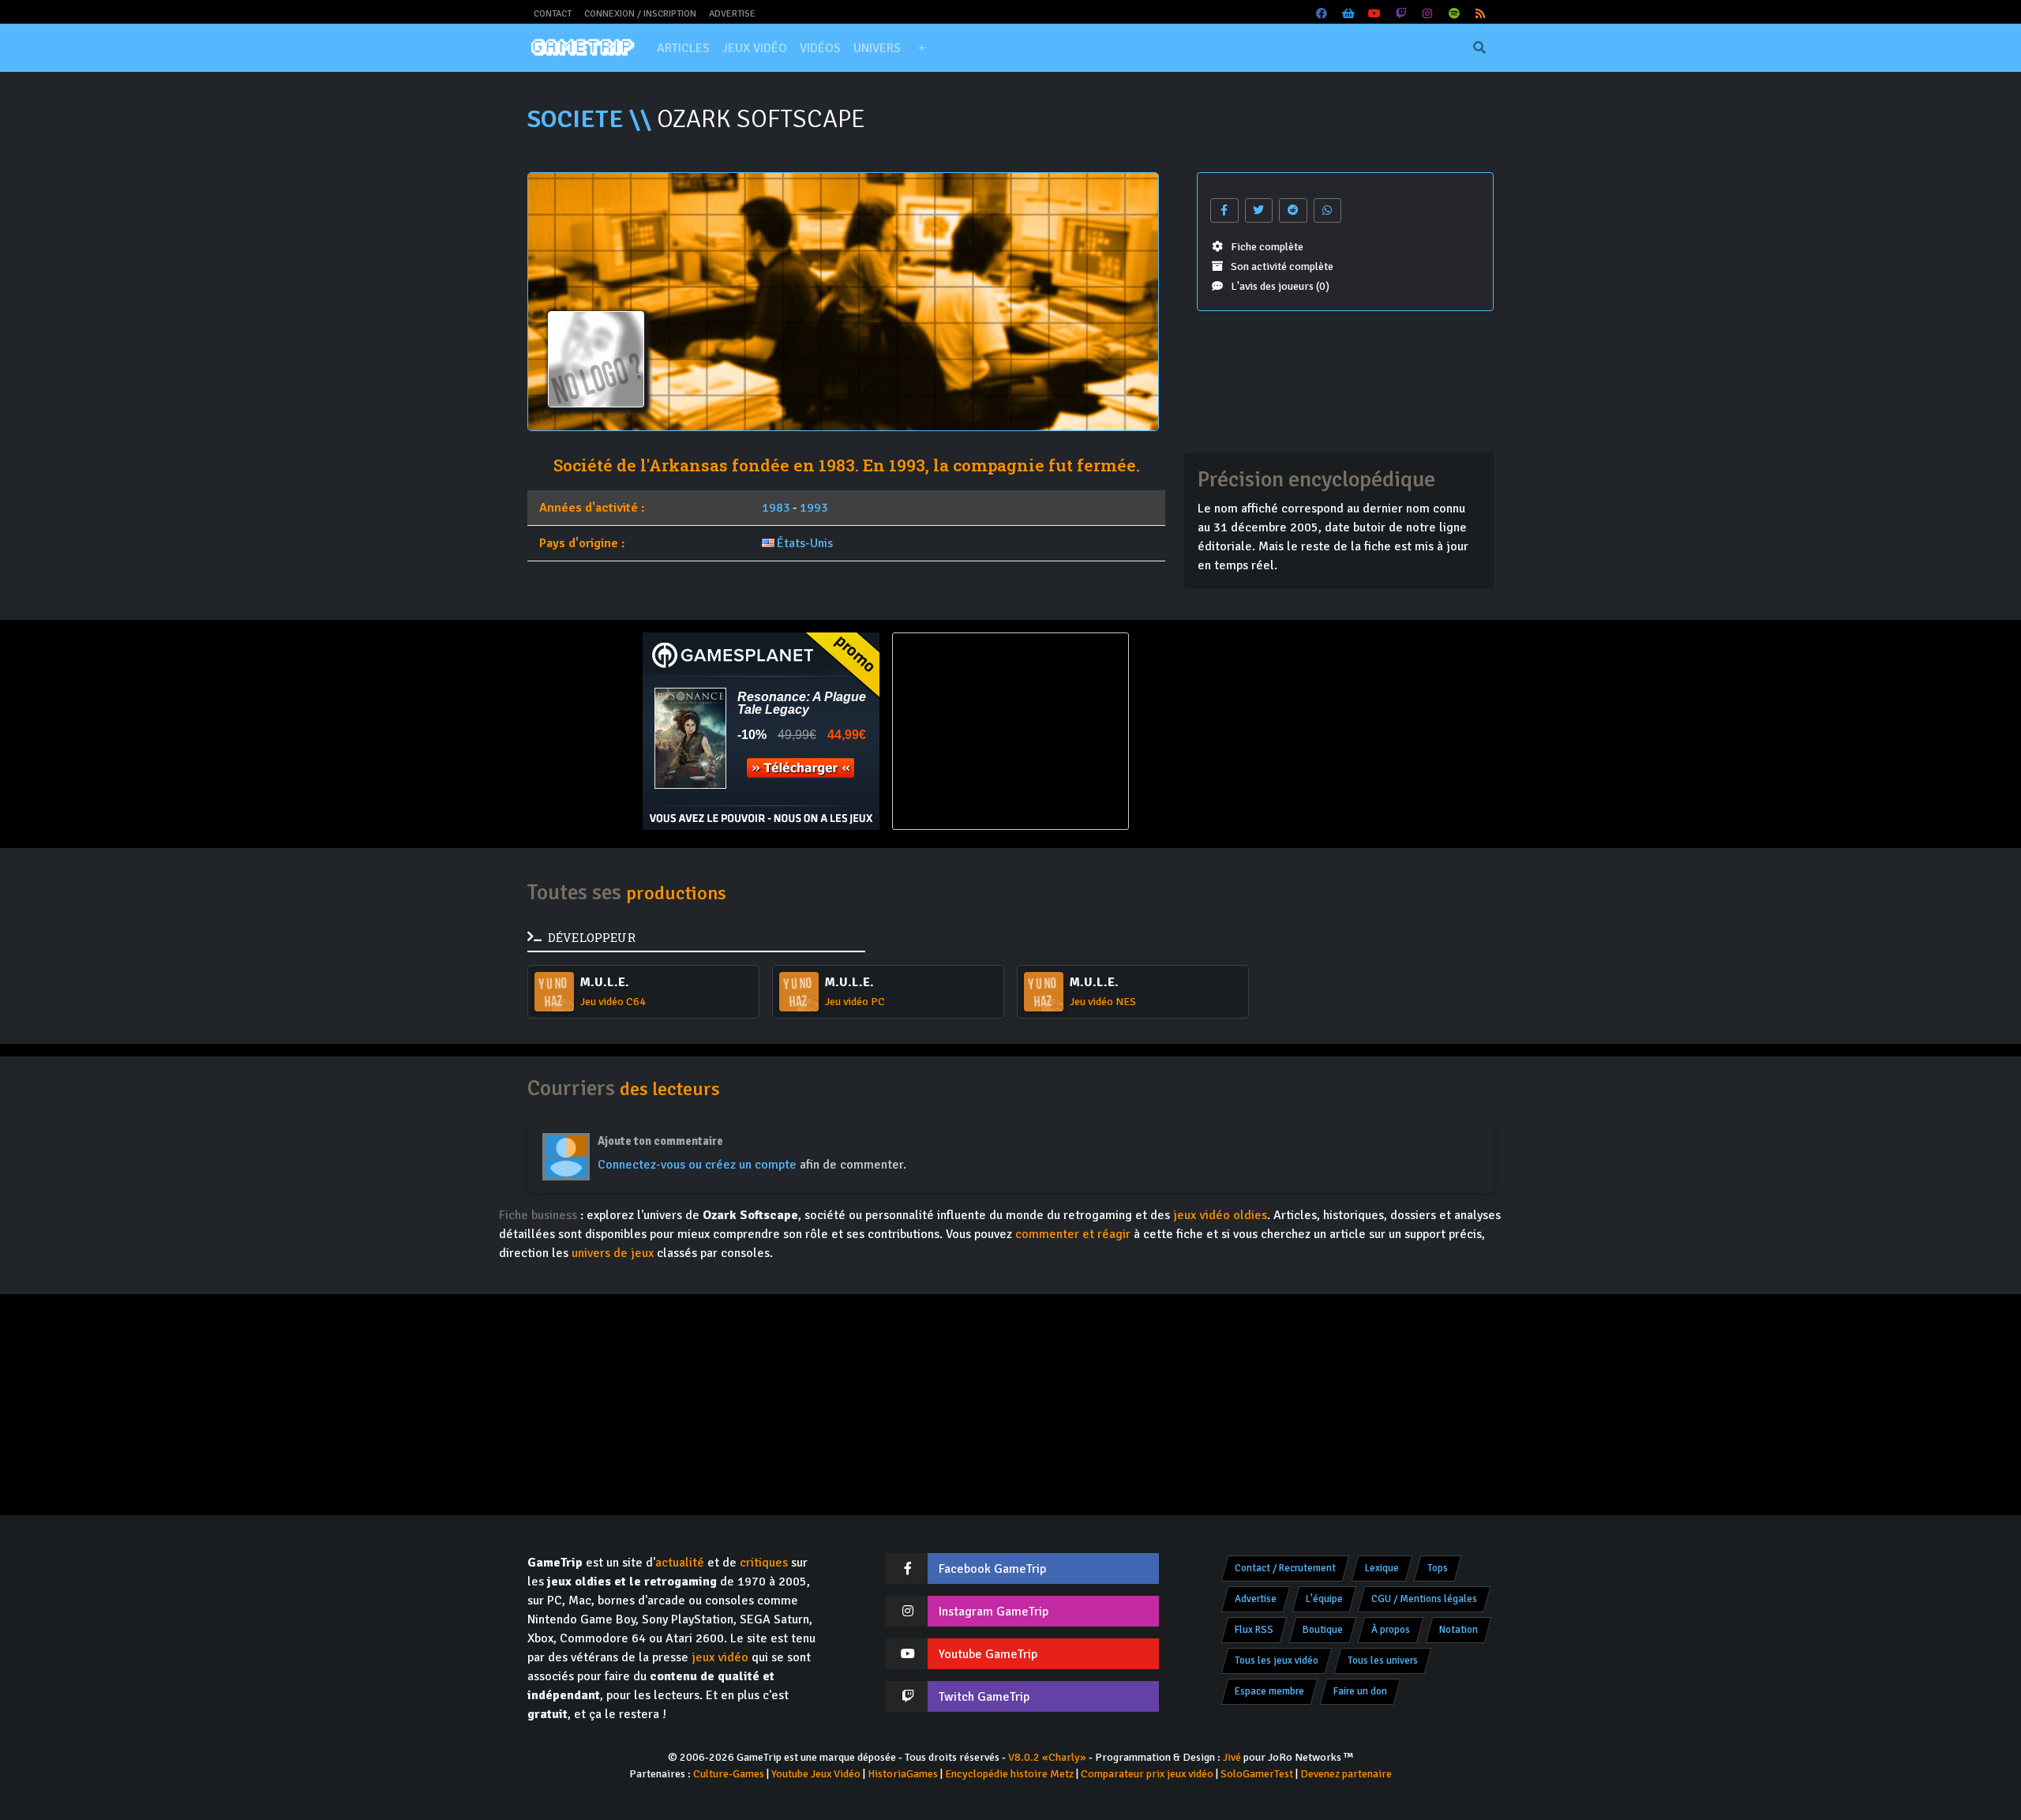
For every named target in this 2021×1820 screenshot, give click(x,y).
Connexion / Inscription (640, 14)
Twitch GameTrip (984, 1697)
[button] (921, 48)
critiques (764, 1563)
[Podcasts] (1454, 14)
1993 (814, 508)
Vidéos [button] (820, 48)
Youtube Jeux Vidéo (816, 1774)
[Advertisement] (1260, 731)
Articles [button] (683, 48)
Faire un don (1360, 1691)
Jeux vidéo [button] (755, 48)
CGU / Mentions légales (1424, 1599)
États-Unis (805, 543)
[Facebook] (1322, 14)
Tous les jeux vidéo (1277, 1661)
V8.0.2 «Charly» (1047, 1757)
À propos (1391, 1630)
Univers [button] (877, 48)
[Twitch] (1401, 14)
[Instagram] (1428, 14)
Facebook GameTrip (992, 1569)
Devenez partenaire (1346, 1774)
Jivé (1232, 1757)
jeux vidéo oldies (1220, 1215)
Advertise (732, 14)
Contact (553, 14)
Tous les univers (1383, 1661)
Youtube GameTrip (988, 1654)
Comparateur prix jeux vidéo (1147, 1774)
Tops (1438, 1568)
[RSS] (1481, 14)
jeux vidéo (720, 1657)
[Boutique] (1348, 14)
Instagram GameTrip (994, 1612)
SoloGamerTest (1257, 1774)
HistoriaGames (903, 1774)
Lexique (1382, 1568)
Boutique (1323, 1630)
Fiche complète (1267, 247)
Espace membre (1269, 1691)
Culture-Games (729, 1774)
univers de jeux (613, 1253)
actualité (680, 1563)
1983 (776, 508)
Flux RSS (1254, 1630)
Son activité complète (1282, 266)
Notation (1459, 1630)
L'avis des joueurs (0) (1280, 286)
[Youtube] (1375, 14)
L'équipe (1324, 1599)
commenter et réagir (1073, 1234)
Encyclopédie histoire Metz (1009, 1774)
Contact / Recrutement (1285, 1568)
